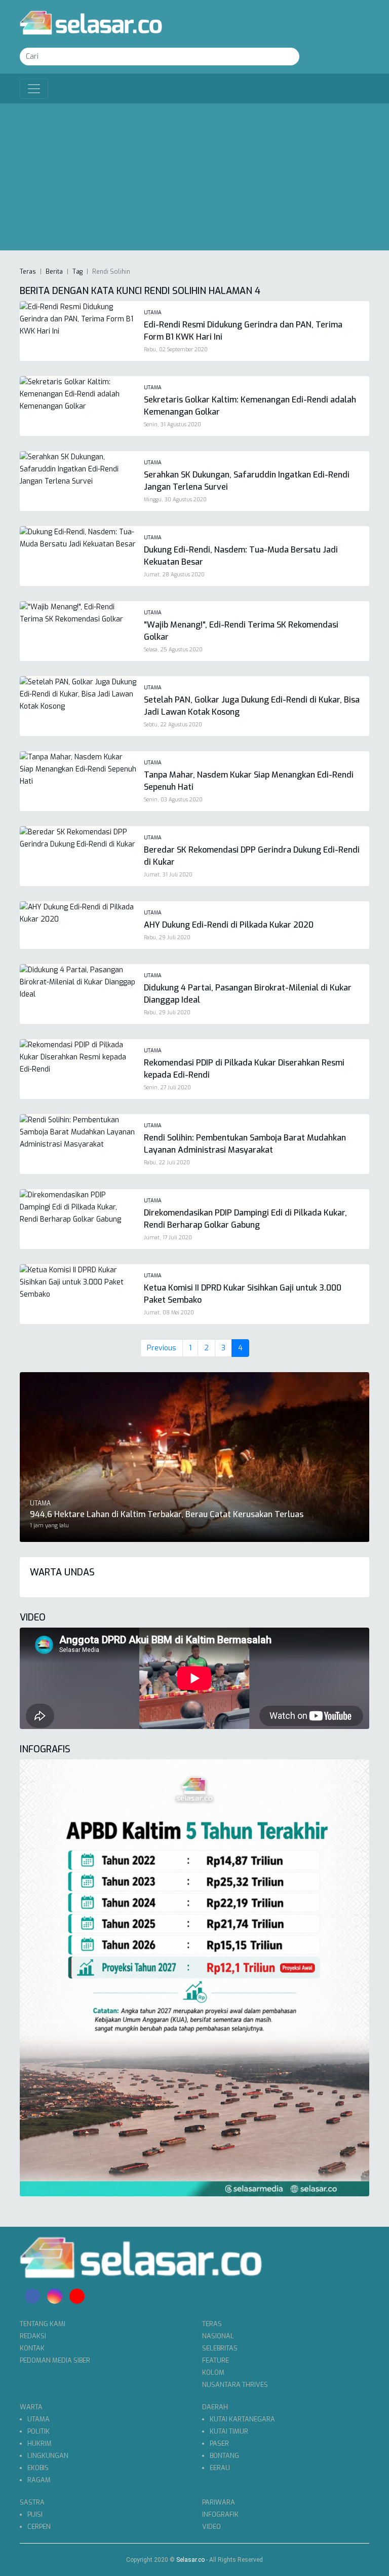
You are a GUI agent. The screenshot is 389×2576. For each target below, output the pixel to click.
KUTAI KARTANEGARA (242, 2419)
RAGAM (39, 2480)
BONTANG (224, 2456)
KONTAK (32, 2348)
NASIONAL (218, 2336)
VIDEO (211, 2527)
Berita (54, 272)
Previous (162, 1348)
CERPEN (39, 2527)
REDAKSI (33, 2336)
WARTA (31, 2407)
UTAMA (38, 2419)
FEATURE (216, 2360)
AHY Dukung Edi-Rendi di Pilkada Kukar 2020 (229, 925)
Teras (28, 272)
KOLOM (213, 2372)
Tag (77, 272)
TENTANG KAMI (43, 2324)
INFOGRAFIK (220, 2514)
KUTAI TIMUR (229, 2431)
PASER (219, 2443)
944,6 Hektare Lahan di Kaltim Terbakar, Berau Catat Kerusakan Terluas (167, 1514)
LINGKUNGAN (48, 2456)
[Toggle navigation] (34, 89)
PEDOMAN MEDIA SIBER (55, 2360)
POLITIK (38, 2431)
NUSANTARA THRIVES (235, 2385)
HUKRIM (40, 2443)
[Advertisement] (194, 179)
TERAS (212, 2324)
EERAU (220, 2468)
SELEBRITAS (220, 2348)
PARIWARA (219, 2502)
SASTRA (32, 2502)
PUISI (35, 2514)
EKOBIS (38, 2468)
